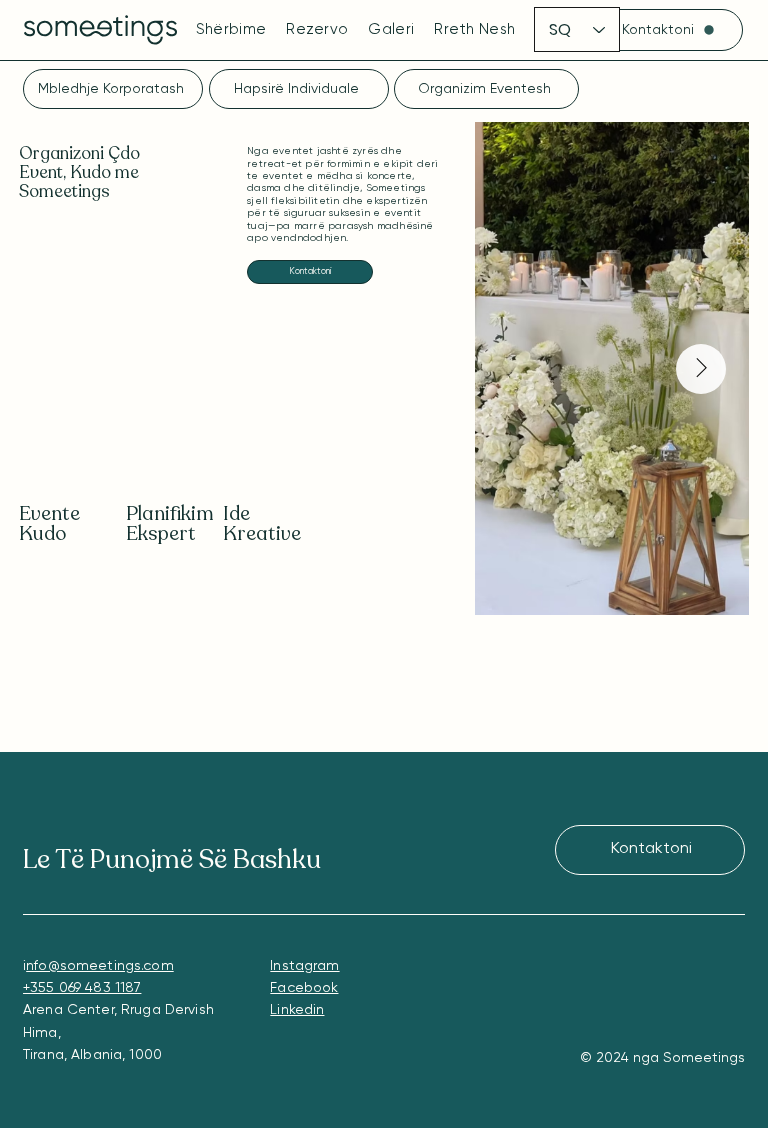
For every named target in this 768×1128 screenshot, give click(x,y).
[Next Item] (701, 369)
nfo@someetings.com (100, 966)
